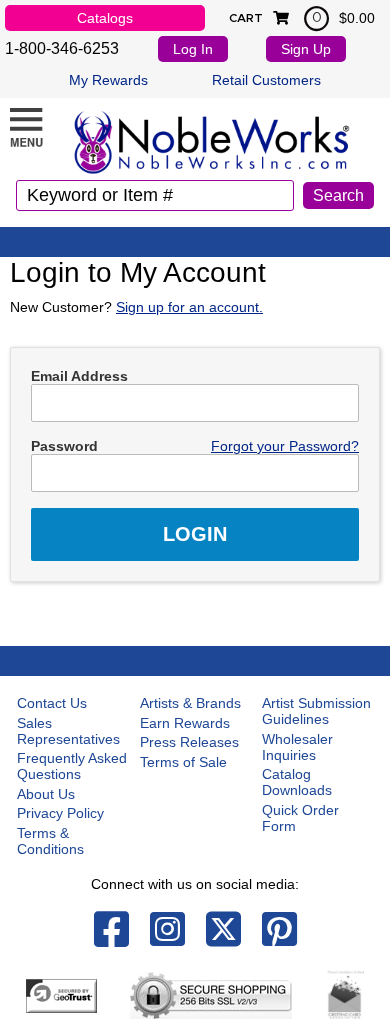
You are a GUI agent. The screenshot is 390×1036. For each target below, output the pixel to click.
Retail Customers (266, 80)
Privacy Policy (60, 813)
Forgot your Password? (285, 446)
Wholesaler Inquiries (297, 747)
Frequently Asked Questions (72, 766)
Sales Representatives (68, 731)
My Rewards (108, 80)
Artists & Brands (190, 703)
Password (64, 446)
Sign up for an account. (189, 307)
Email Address (79, 376)
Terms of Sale (183, 762)
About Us (46, 794)
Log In (193, 49)
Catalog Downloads (297, 782)
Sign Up (306, 49)
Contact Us (52, 703)
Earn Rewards (185, 723)
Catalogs (105, 18)
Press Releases (189, 742)
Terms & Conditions (50, 841)
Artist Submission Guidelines (316, 711)
